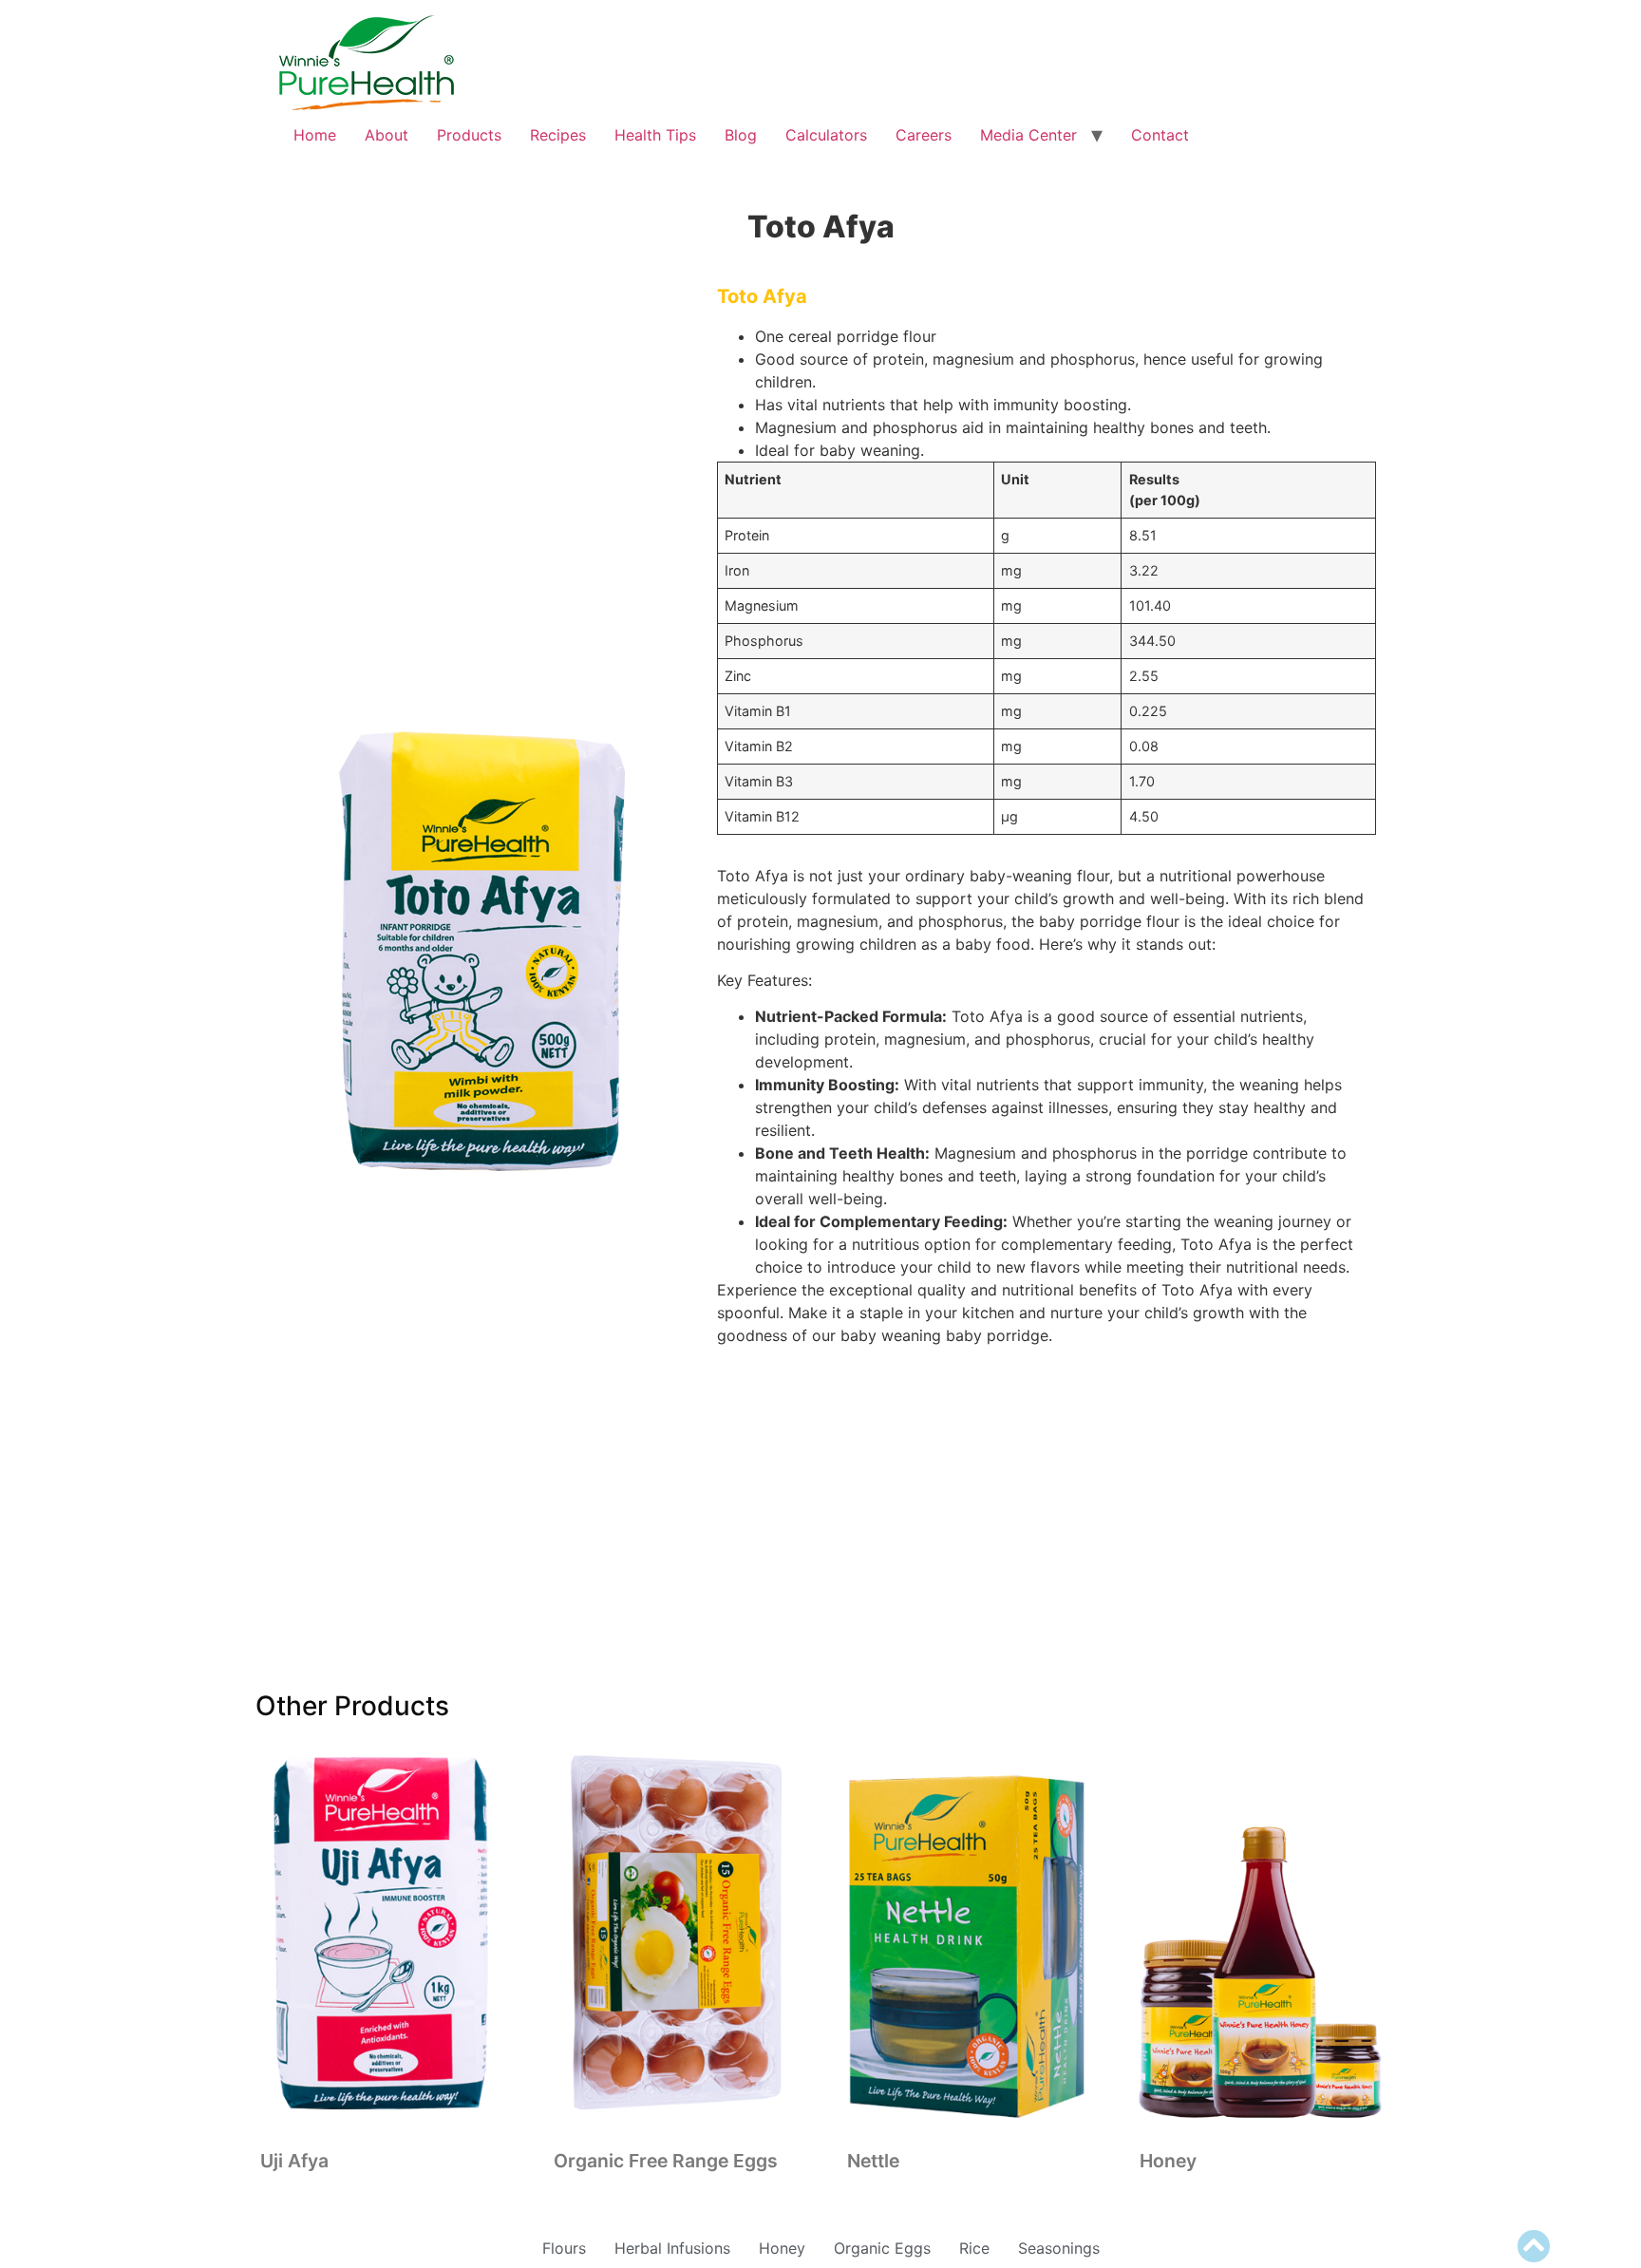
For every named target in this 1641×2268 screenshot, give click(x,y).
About (387, 135)
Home (315, 135)
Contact (1160, 135)
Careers (924, 135)
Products (469, 135)
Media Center (1028, 135)
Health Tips (655, 135)
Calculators (826, 135)
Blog (741, 135)
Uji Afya (294, 2161)
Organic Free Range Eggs (666, 2161)
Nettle (873, 2161)
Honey (1168, 2161)
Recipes (558, 135)
